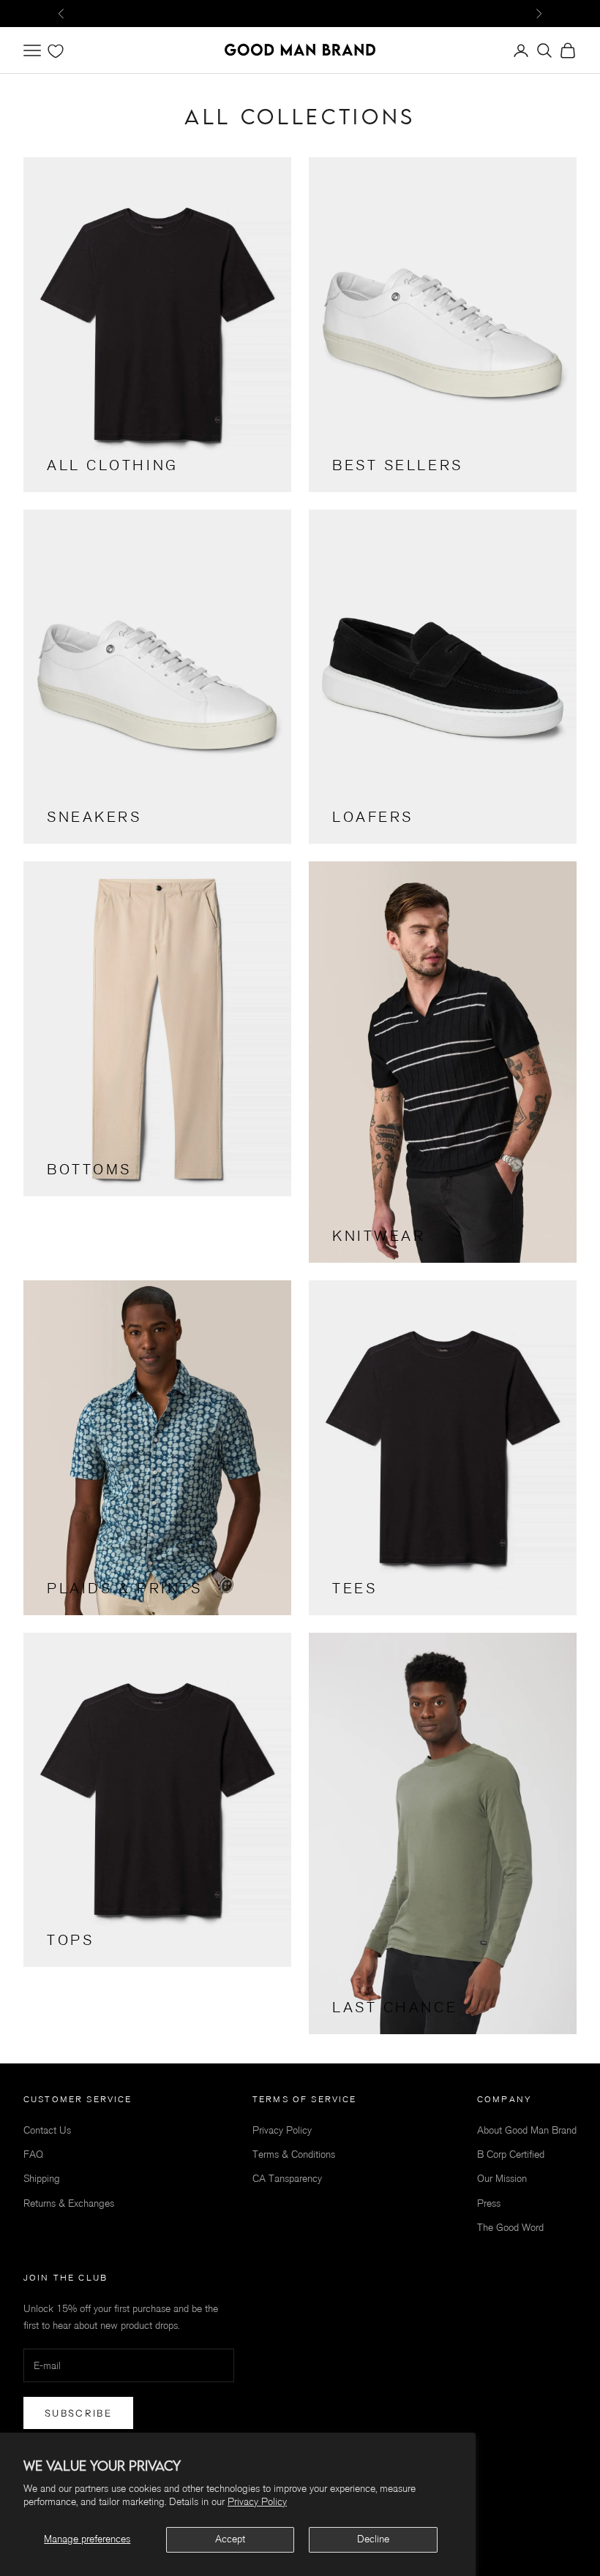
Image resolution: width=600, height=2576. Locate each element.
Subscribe (78, 2413)
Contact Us (47, 2130)
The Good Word (510, 2228)
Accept (230, 2539)
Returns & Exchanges (69, 2203)
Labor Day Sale (300, 13)
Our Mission (502, 2179)
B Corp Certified (511, 2154)
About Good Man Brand (527, 2130)
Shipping (42, 2179)
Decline (373, 2539)
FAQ (33, 2154)
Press (489, 2203)
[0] (56, 51)
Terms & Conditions (294, 2154)
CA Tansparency (287, 2179)
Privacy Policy (257, 2502)
